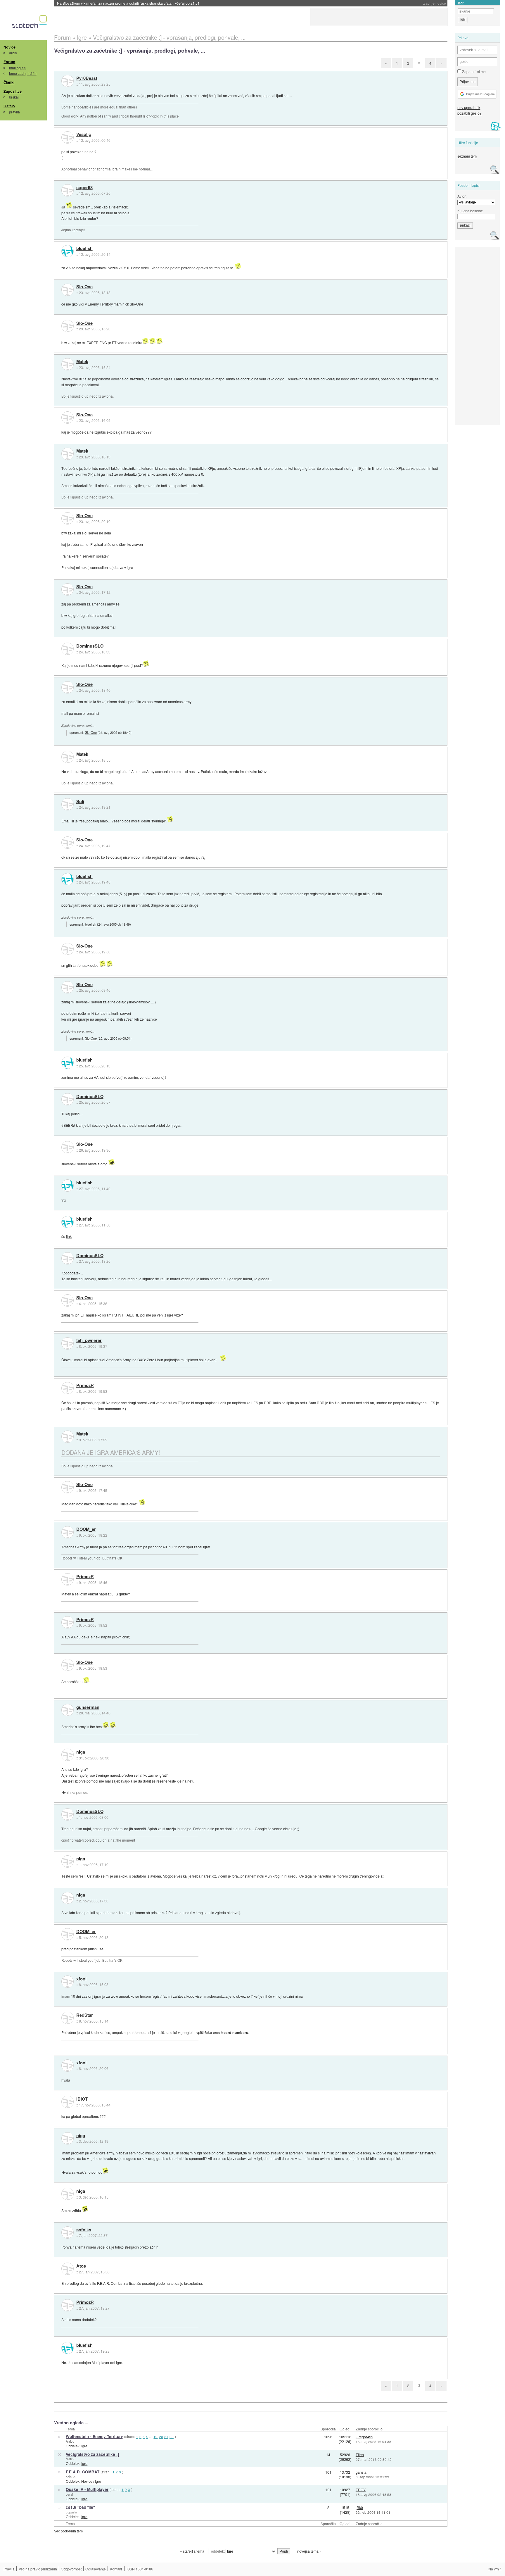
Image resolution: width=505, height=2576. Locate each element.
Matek (82, 362)
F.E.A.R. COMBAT (83, 2472)
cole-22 (71, 2477)
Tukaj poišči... (72, 1114)
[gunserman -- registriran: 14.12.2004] (68, 1710)
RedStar (85, 2015)
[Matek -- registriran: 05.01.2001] (68, 364)
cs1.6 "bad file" (80, 2507)
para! (69, 2494)
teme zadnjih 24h (23, 73)
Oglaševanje (96, 2569)
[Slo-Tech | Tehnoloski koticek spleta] (30, 23)
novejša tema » (309, 2551)
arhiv (13, 53)
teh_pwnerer (89, 1340)
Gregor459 (364, 2437)
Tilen (360, 2455)
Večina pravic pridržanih (38, 2569)
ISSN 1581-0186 (140, 2569)
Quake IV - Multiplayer (87, 2489)
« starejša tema (192, 2551)
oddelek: (218, 2551)
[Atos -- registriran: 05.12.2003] (68, 2269)
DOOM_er (86, 1529)
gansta (361, 2472)
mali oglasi (18, 68)
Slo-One (84, 287)
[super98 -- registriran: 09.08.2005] (68, 190)
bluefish (84, 249)
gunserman (88, 1707)
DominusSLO (90, 646)
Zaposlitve (13, 91)
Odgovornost (71, 2569)
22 (172, 2437)
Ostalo (9, 106)
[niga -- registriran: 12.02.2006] (68, 1755)
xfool (81, 1979)
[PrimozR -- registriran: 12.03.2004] (68, 1388)
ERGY (361, 2490)
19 (155, 2437)
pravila (14, 112)
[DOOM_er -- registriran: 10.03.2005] (68, 1532)
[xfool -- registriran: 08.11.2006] (68, 1982)
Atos (81, 2266)
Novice (9, 47)
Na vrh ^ (495, 2569)
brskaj (14, 97)
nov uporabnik (469, 107)
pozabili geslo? (469, 113)
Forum (9, 62)
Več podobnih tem (68, 2531)
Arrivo (70, 2441)
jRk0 (359, 2507)
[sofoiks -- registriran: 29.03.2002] (68, 2232)
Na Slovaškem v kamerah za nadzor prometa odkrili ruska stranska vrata (128, 3)
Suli (80, 802)
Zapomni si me (473, 71)
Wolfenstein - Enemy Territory (94, 2436)
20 (161, 2437)
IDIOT (82, 2099)
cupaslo (71, 2512)
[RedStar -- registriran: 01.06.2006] (68, 2018)
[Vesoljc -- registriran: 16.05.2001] (68, 137)
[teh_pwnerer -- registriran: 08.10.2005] (68, 1343)
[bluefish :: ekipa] (68, 251)
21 (166, 2437)
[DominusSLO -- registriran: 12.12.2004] (68, 649)
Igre (84, 2446)
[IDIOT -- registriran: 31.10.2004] (68, 2102)
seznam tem (467, 156)
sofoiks (84, 2230)
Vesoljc (84, 134)
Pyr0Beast (87, 78)
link (69, 1236)
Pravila (9, 2569)
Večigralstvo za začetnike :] (92, 2454)
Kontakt (116, 2569)
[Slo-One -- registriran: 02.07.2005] (68, 290)
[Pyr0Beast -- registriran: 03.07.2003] (68, 81)
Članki (9, 82)
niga (81, 1752)
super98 (84, 188)
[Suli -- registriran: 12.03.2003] (68, 804)
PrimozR (85, 1386)
